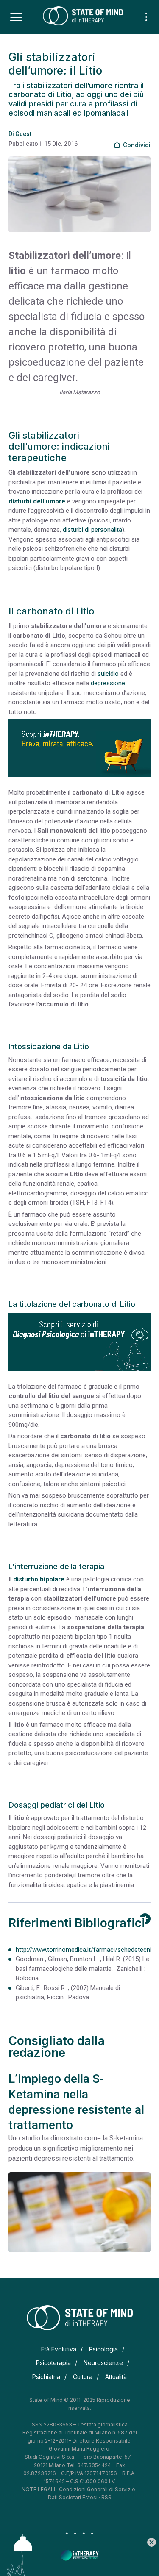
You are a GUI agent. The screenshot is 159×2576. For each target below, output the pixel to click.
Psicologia (103, 2349)
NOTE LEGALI (38, 2489)
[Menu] (16, 17)
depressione (108, 683)
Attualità (116, 2377)
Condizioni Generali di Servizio (97, 2489)
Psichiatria (46, 2377)
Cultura (83, 2377)
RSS (106, 2497)
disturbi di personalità (92, 530)
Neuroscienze (103, 2363)
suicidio (108, 674)
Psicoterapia (53, 2363)
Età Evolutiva (59, 2349)
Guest (23, 134)
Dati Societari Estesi (73, 2497)
